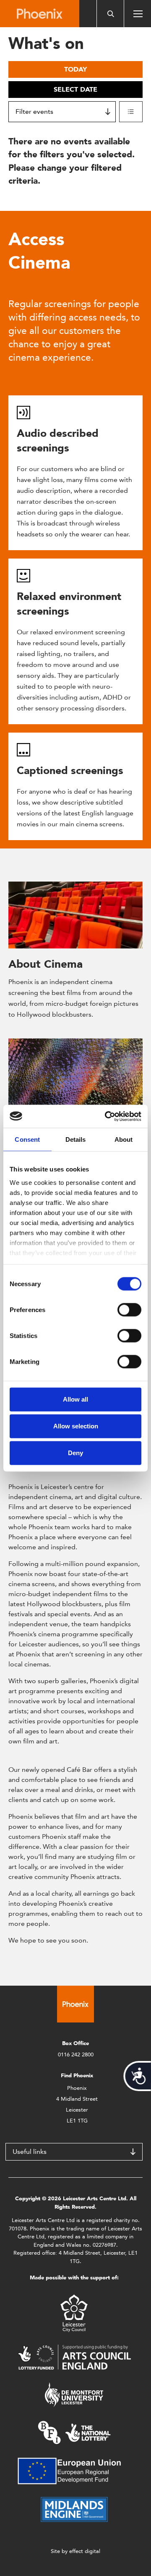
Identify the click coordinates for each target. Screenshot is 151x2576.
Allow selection (76, 1426)
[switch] (129, 1310)
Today (75, 69)
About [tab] (124, 1139)
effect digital (85, 2551)
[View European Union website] (74, 2470)
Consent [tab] (27, 1139)
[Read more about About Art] (75, 1072)
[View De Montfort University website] (74, 2394)
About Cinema (46, 964)
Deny (75, 1453)
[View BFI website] (74, 2432)
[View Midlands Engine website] (74, 2509)
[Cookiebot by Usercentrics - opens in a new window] (107, 1116)
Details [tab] (76, 1139)
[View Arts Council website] (74, 2357)
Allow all (75, 1399)
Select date (75, 89)
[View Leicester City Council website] (74, 2313)
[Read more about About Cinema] (75, 915)
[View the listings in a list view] (131, 112)
